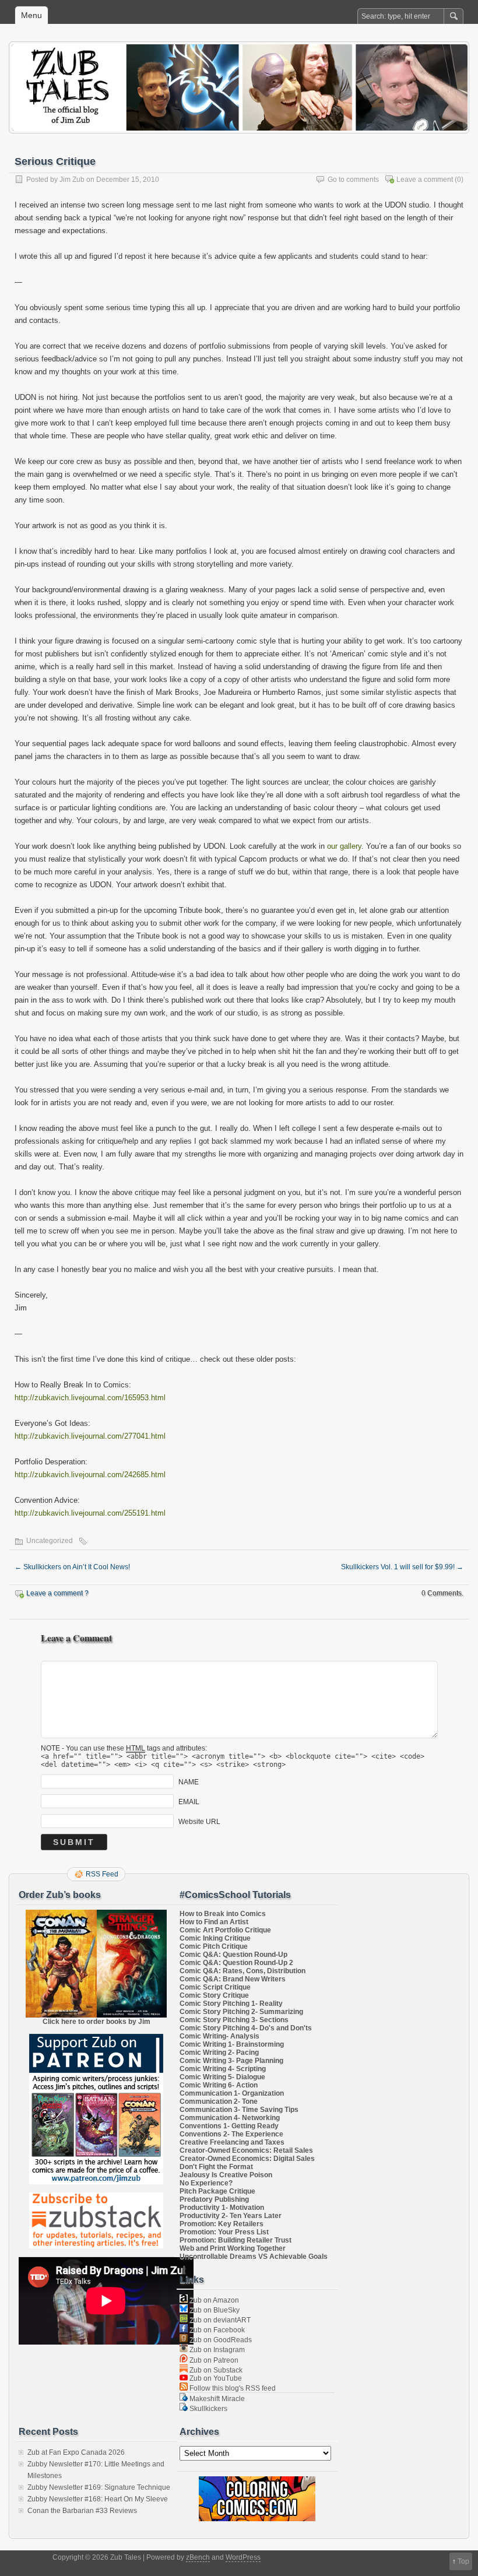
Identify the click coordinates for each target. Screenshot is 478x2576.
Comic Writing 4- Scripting (223, 2069)
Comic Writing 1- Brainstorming (232, 2044)
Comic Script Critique (215, 1987)
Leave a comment (425, 180)
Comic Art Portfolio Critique (225, 1930)
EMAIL (189, 1802)
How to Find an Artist (214, 1922)
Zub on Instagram (216, 2350)
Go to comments (353, 180)
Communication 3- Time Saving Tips (239, 2110)
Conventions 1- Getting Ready (229, 2126)
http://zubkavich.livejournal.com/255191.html (90, 1513)
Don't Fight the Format (216, 2167)
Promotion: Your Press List (224, 2232)
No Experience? (206, 2183)
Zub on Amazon (213, 2300)
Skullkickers (208, 2409)
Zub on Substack (215, 2370)
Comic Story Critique (214, 1995)
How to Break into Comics (223, 1914)
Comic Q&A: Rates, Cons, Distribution (242, 1971)
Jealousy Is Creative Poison (226, 2175)
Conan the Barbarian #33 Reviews (82, 2511)
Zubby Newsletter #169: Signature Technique (99, 2487)
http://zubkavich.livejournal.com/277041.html (90, 1436)
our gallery (344, 846)
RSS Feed (102, 1874)
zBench (198, 2557)
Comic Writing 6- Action (219, 2085)
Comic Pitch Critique (214, 1946)
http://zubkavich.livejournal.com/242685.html (90, 1475)
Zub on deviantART (219, 2320)
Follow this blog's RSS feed (232, 2388)
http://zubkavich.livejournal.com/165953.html (90, 1398)
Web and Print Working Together (233, 2248)
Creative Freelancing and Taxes (232, 2142)
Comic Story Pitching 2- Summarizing (241, 2012)
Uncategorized (50, 1541)
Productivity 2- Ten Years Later (231, 2216)
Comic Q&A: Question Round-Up (233, 1955)
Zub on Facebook (216, 2330)
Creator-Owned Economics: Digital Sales (247, 2159)
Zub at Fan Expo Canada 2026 (76, 2452)
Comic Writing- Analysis (219, 2036)
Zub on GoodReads (220, 2340)
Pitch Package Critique (217, 2191)
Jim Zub (72, 180)
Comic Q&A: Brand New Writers (233, 1979)
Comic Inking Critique (215, 1938)
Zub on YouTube (215, 2378)
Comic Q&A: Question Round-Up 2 (236, 1963)
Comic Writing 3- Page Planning (231, 2061)
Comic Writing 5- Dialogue (222, 2077)
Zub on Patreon (213, 2360)
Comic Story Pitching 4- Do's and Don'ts (246, 2028)
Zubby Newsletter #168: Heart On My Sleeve (98, 2499)
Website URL (199, 1822)
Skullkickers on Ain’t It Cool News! (72, 1567)
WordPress (243, 2557)
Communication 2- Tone (219, 2101)
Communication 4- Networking (230, 2118)
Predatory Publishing (214, 2199)
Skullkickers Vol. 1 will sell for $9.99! (402, 1567)
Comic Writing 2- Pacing (219, 2053)
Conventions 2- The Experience (231, 2134)
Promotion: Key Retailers (222, 2224)
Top (463, 2561)
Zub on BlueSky (214, 2310)
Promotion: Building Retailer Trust (236, 2240)
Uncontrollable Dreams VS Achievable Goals (254, 2257)
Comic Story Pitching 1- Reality (231, 2004)
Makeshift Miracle (216, 2399)
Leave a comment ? (57, 1593)
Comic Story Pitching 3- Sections (234, 2020)
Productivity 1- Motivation (222, 2208)
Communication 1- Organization (232, 2093)
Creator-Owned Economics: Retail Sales (246, 2150)
